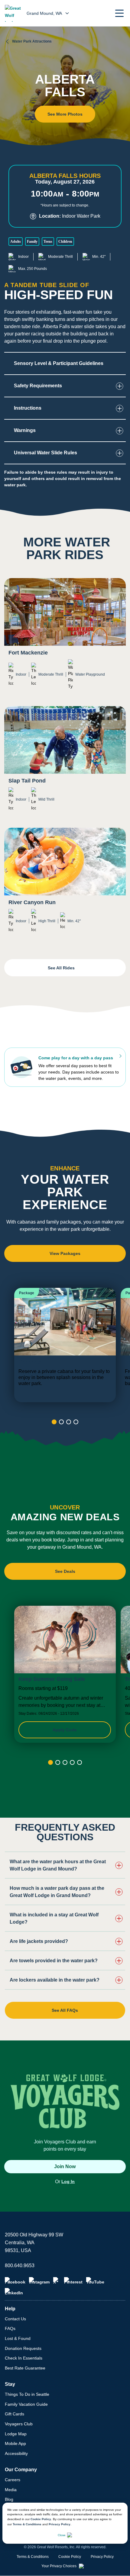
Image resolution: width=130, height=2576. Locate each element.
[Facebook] (15, 2281)
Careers (13, 2480)
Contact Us (15, 2319)
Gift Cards (15, 2414)
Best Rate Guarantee (25, 2368)
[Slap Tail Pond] (65, 763)
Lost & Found (18, 2338)
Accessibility (16, 2453)
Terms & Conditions (27, 2524)
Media (11, 2490)
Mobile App (15, 2443)
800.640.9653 (20, 2266)
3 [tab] (69, 1422)
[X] (57, 2281)
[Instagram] (39, 2281)
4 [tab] (76, 1422)
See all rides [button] (62, 968)
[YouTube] (95, 2281)
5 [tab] (80, 1763)
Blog (9, 2499)
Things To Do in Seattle (27, 2394)
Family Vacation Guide (26, 2404)
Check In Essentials (24, 2358)
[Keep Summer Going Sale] (65, 1674)
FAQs (10, 2328)
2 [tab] (61, 1422)
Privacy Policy (60, 2524)
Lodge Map (16, 2434)
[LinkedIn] (14, 2292)
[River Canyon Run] (65, 885)
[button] (119, 13)
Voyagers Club (19, 2424)
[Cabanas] (65, 1345)
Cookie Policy (41, 2519)
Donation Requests (23, 2348)
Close (62, 2535)
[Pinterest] (73, 2281)
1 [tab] (54, 1422)
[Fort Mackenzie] (65, 638)
